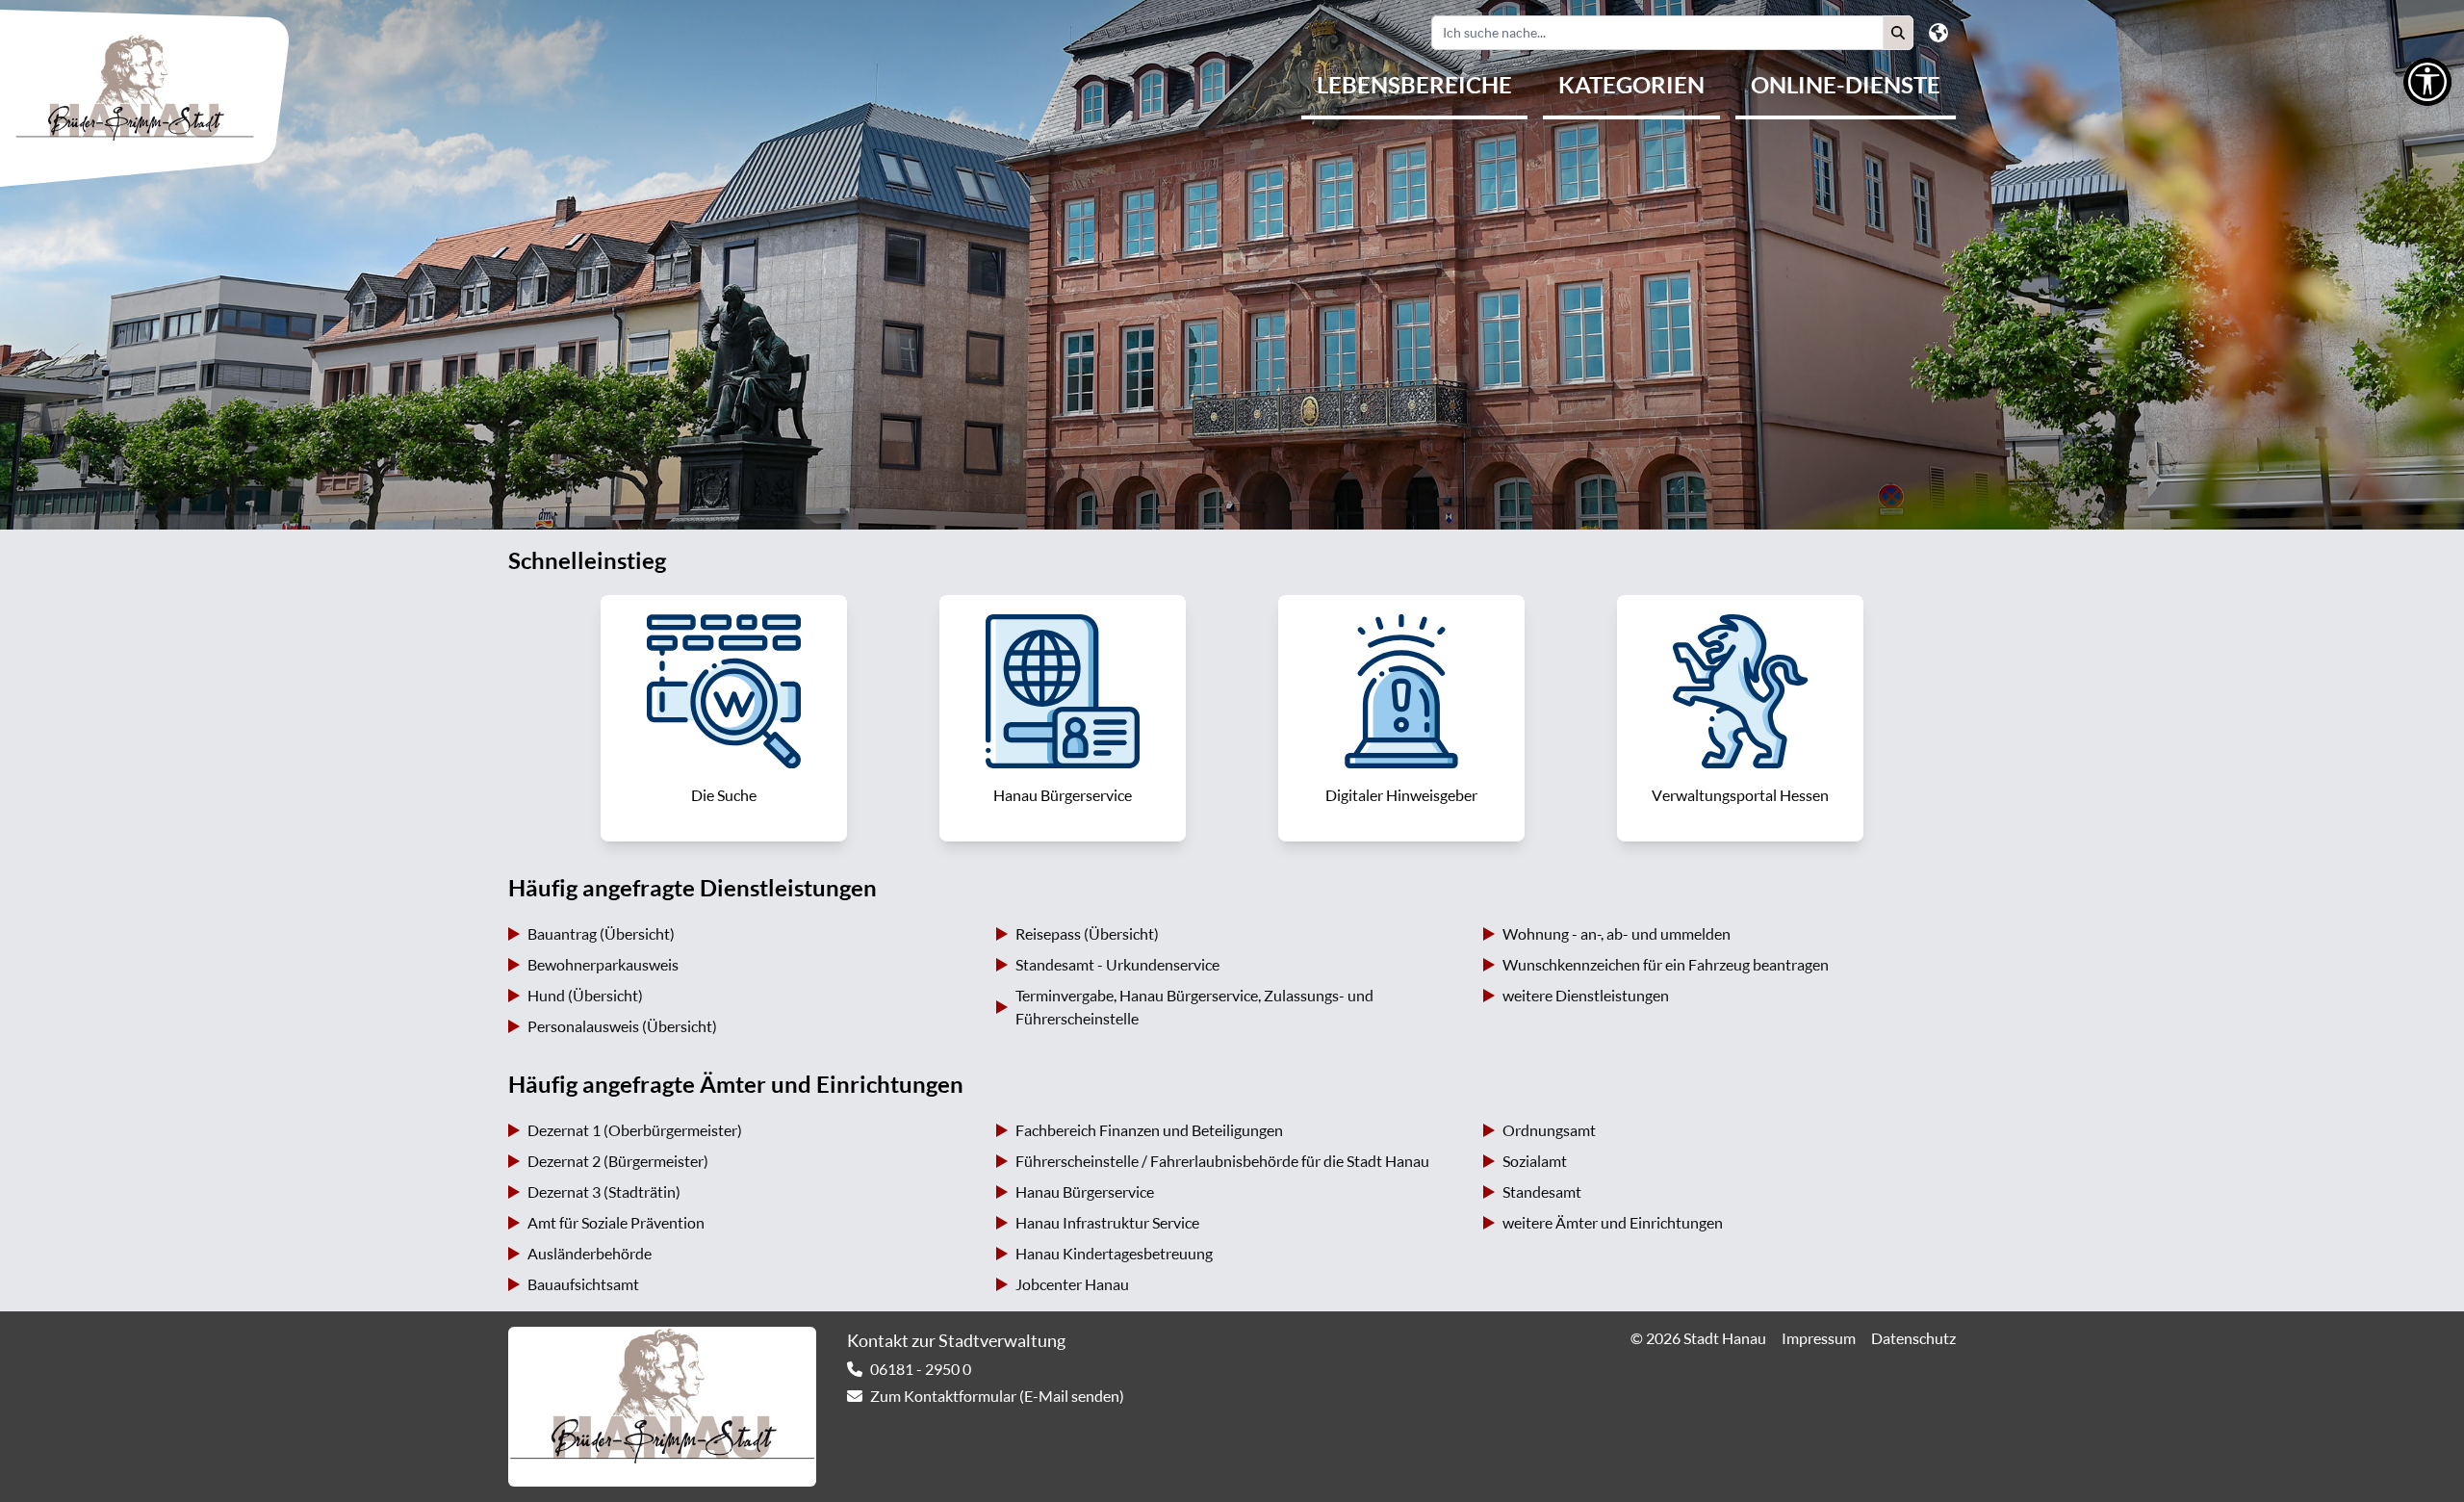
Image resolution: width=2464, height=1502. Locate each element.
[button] (1898, 33)
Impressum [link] (1819, 1338)
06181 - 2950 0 (921, 1369)
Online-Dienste (1846, 85)
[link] (724, 718)
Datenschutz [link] (1913, 1338)
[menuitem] (1414, 87)
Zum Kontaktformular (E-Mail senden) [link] (997, 1396)
